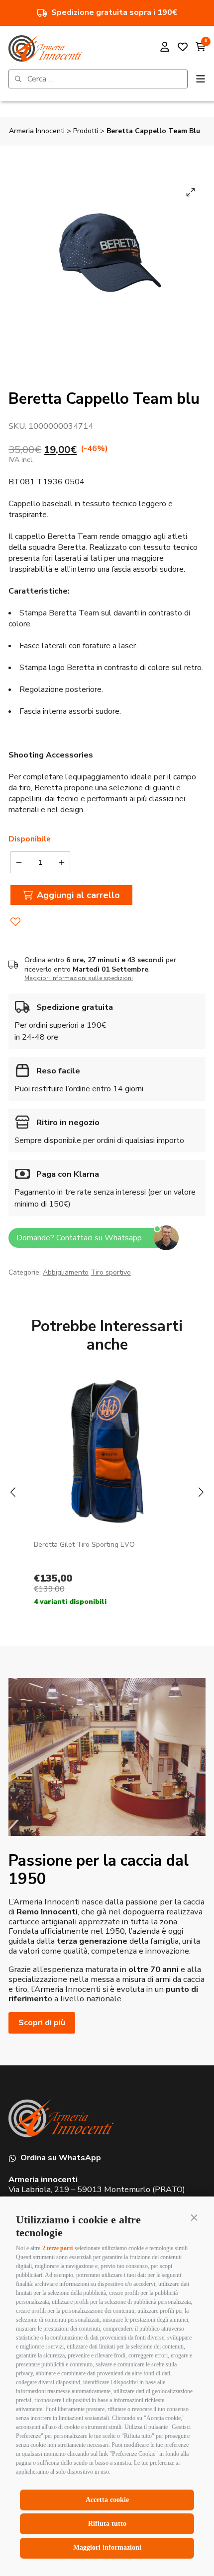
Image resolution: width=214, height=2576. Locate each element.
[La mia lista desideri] (183, 48)
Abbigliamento (66, 1272)
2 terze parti (57, 2248)
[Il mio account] (165, 48)
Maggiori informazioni (107, 2547)
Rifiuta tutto (107, 2524)
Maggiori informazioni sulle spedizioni (79, 978)
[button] (194, 2217)
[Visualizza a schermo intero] (191, 192)
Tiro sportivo (111, 1272)
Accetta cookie (107, 2500)
